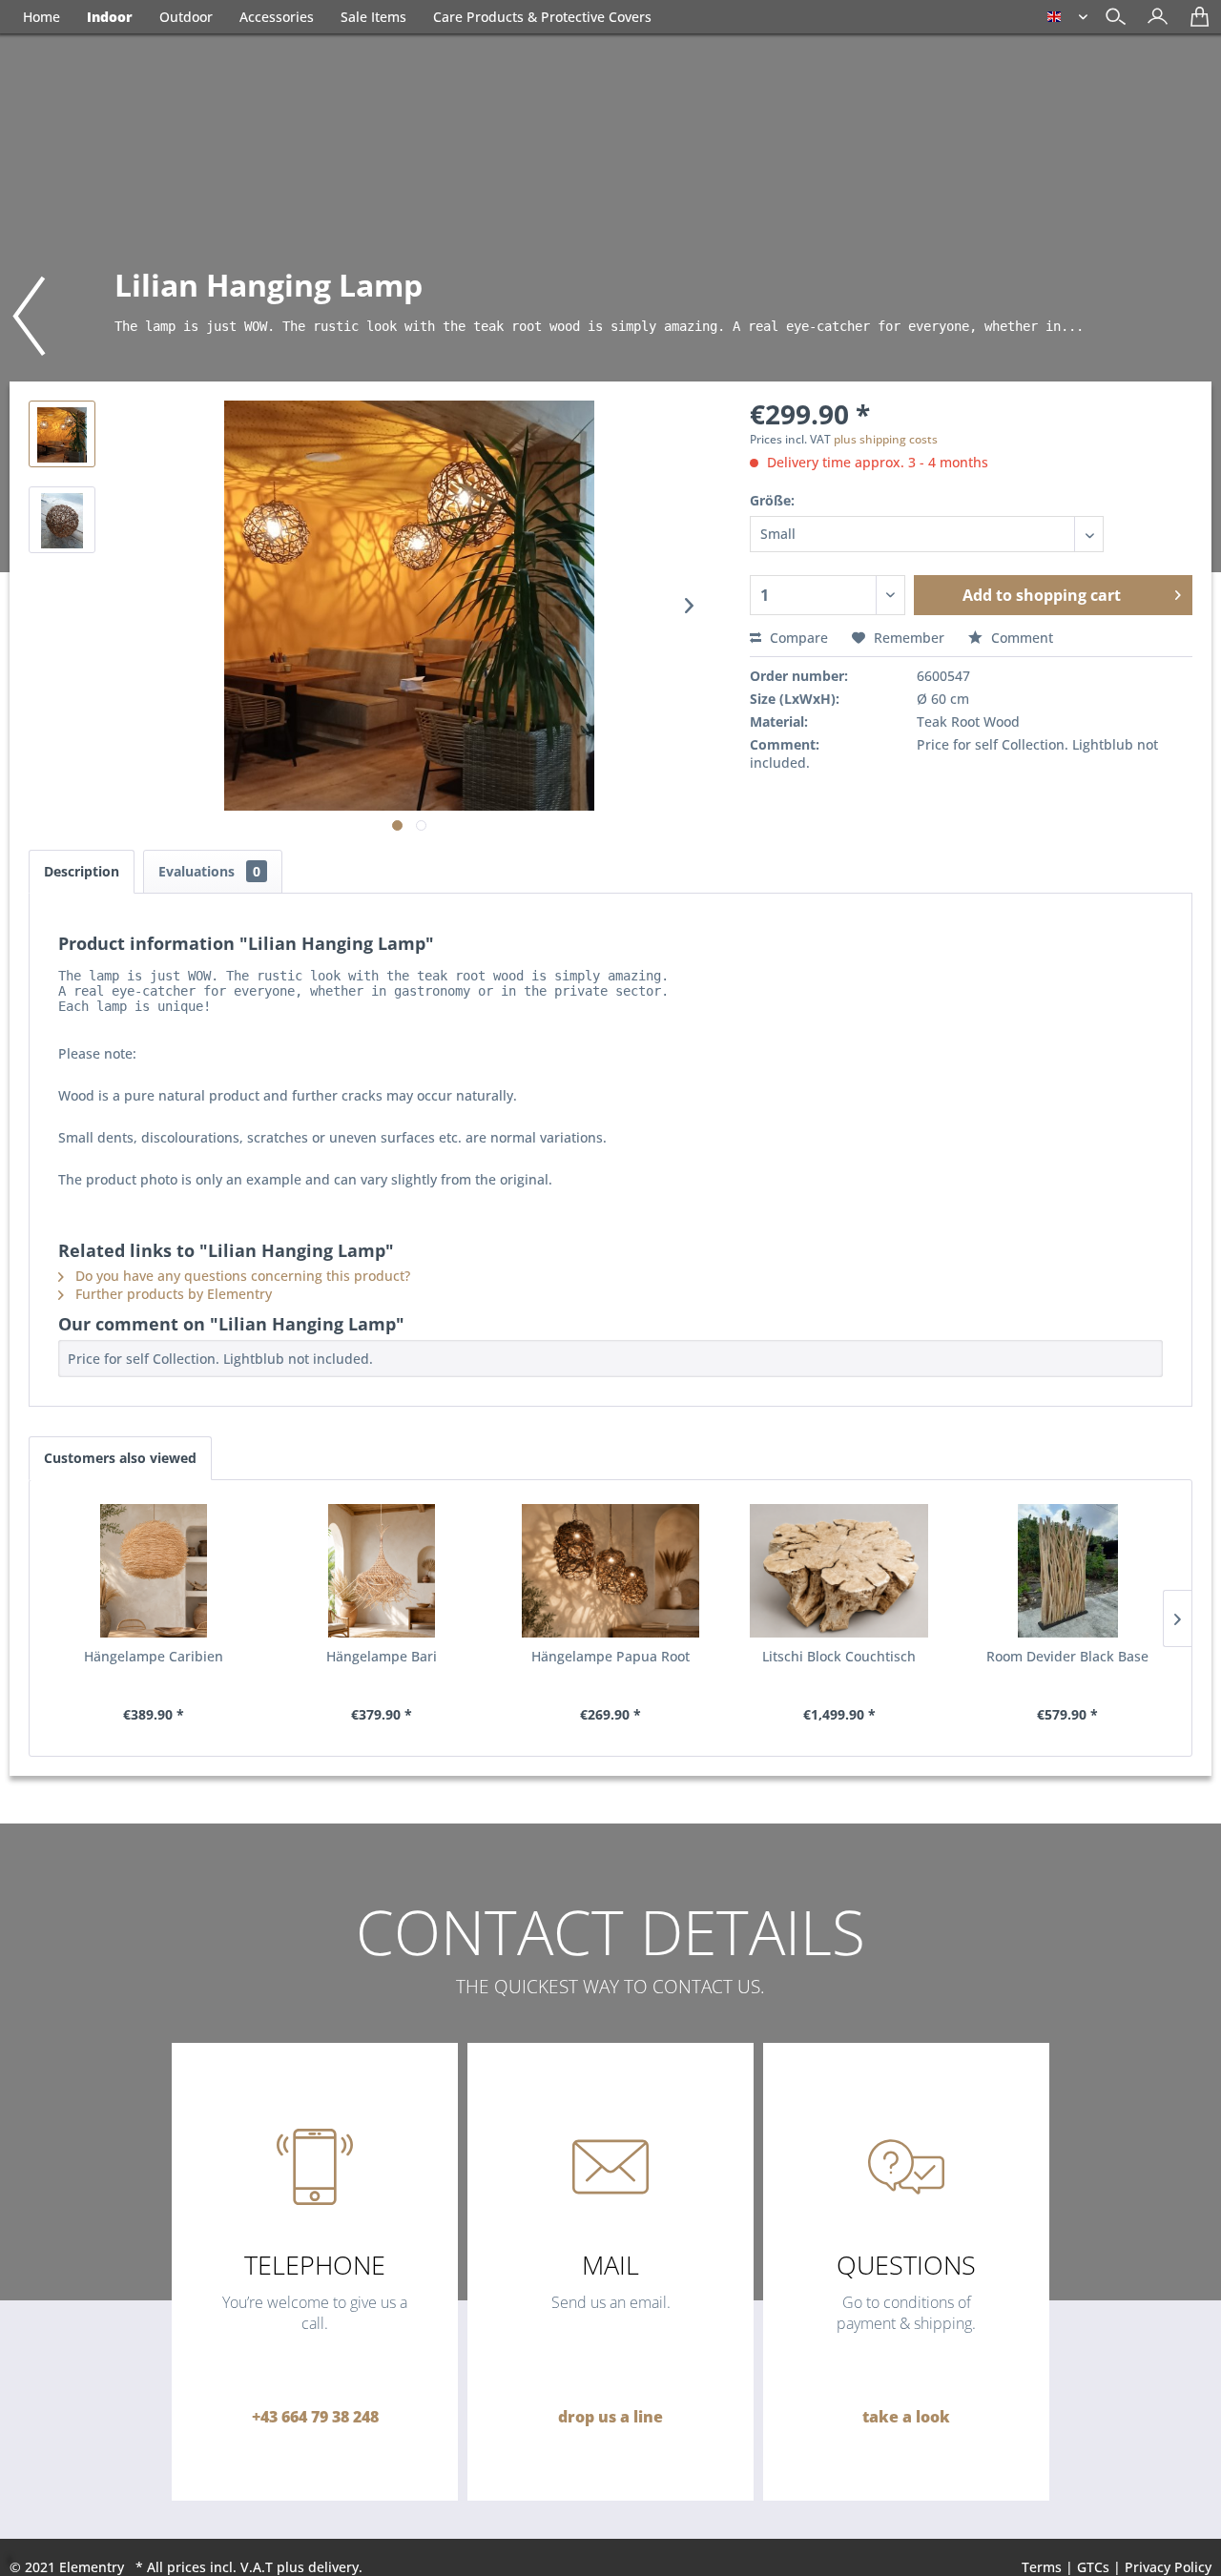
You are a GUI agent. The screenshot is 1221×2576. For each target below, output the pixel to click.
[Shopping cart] (1195, 23)
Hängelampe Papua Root (610, 1656)
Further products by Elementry (172, 1294)
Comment (1020, 638)
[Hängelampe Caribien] (154, 1571)
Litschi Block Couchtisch (839, 1656)
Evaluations (209, 871)
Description (82, 871)
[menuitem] (1153, 19)
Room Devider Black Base (1067, 1656)
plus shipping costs (886, 439)
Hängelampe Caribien (154, 1656)
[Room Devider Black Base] (1067, 1571)
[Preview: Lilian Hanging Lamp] (62, 434)
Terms (1042, 2567)
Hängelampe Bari (382, 1656)
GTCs (1093, 2567)
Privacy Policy (1168, 2567)
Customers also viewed (120, 1458)
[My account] (1153, 23)
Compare (797, 638)
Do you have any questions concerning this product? (241, 1276)
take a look (906, 2417)
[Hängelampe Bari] (383, 1571)
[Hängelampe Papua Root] (610, 1571)
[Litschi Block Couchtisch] (839, 1571)
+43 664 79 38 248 (315, 2417)
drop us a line (610, 2417)
